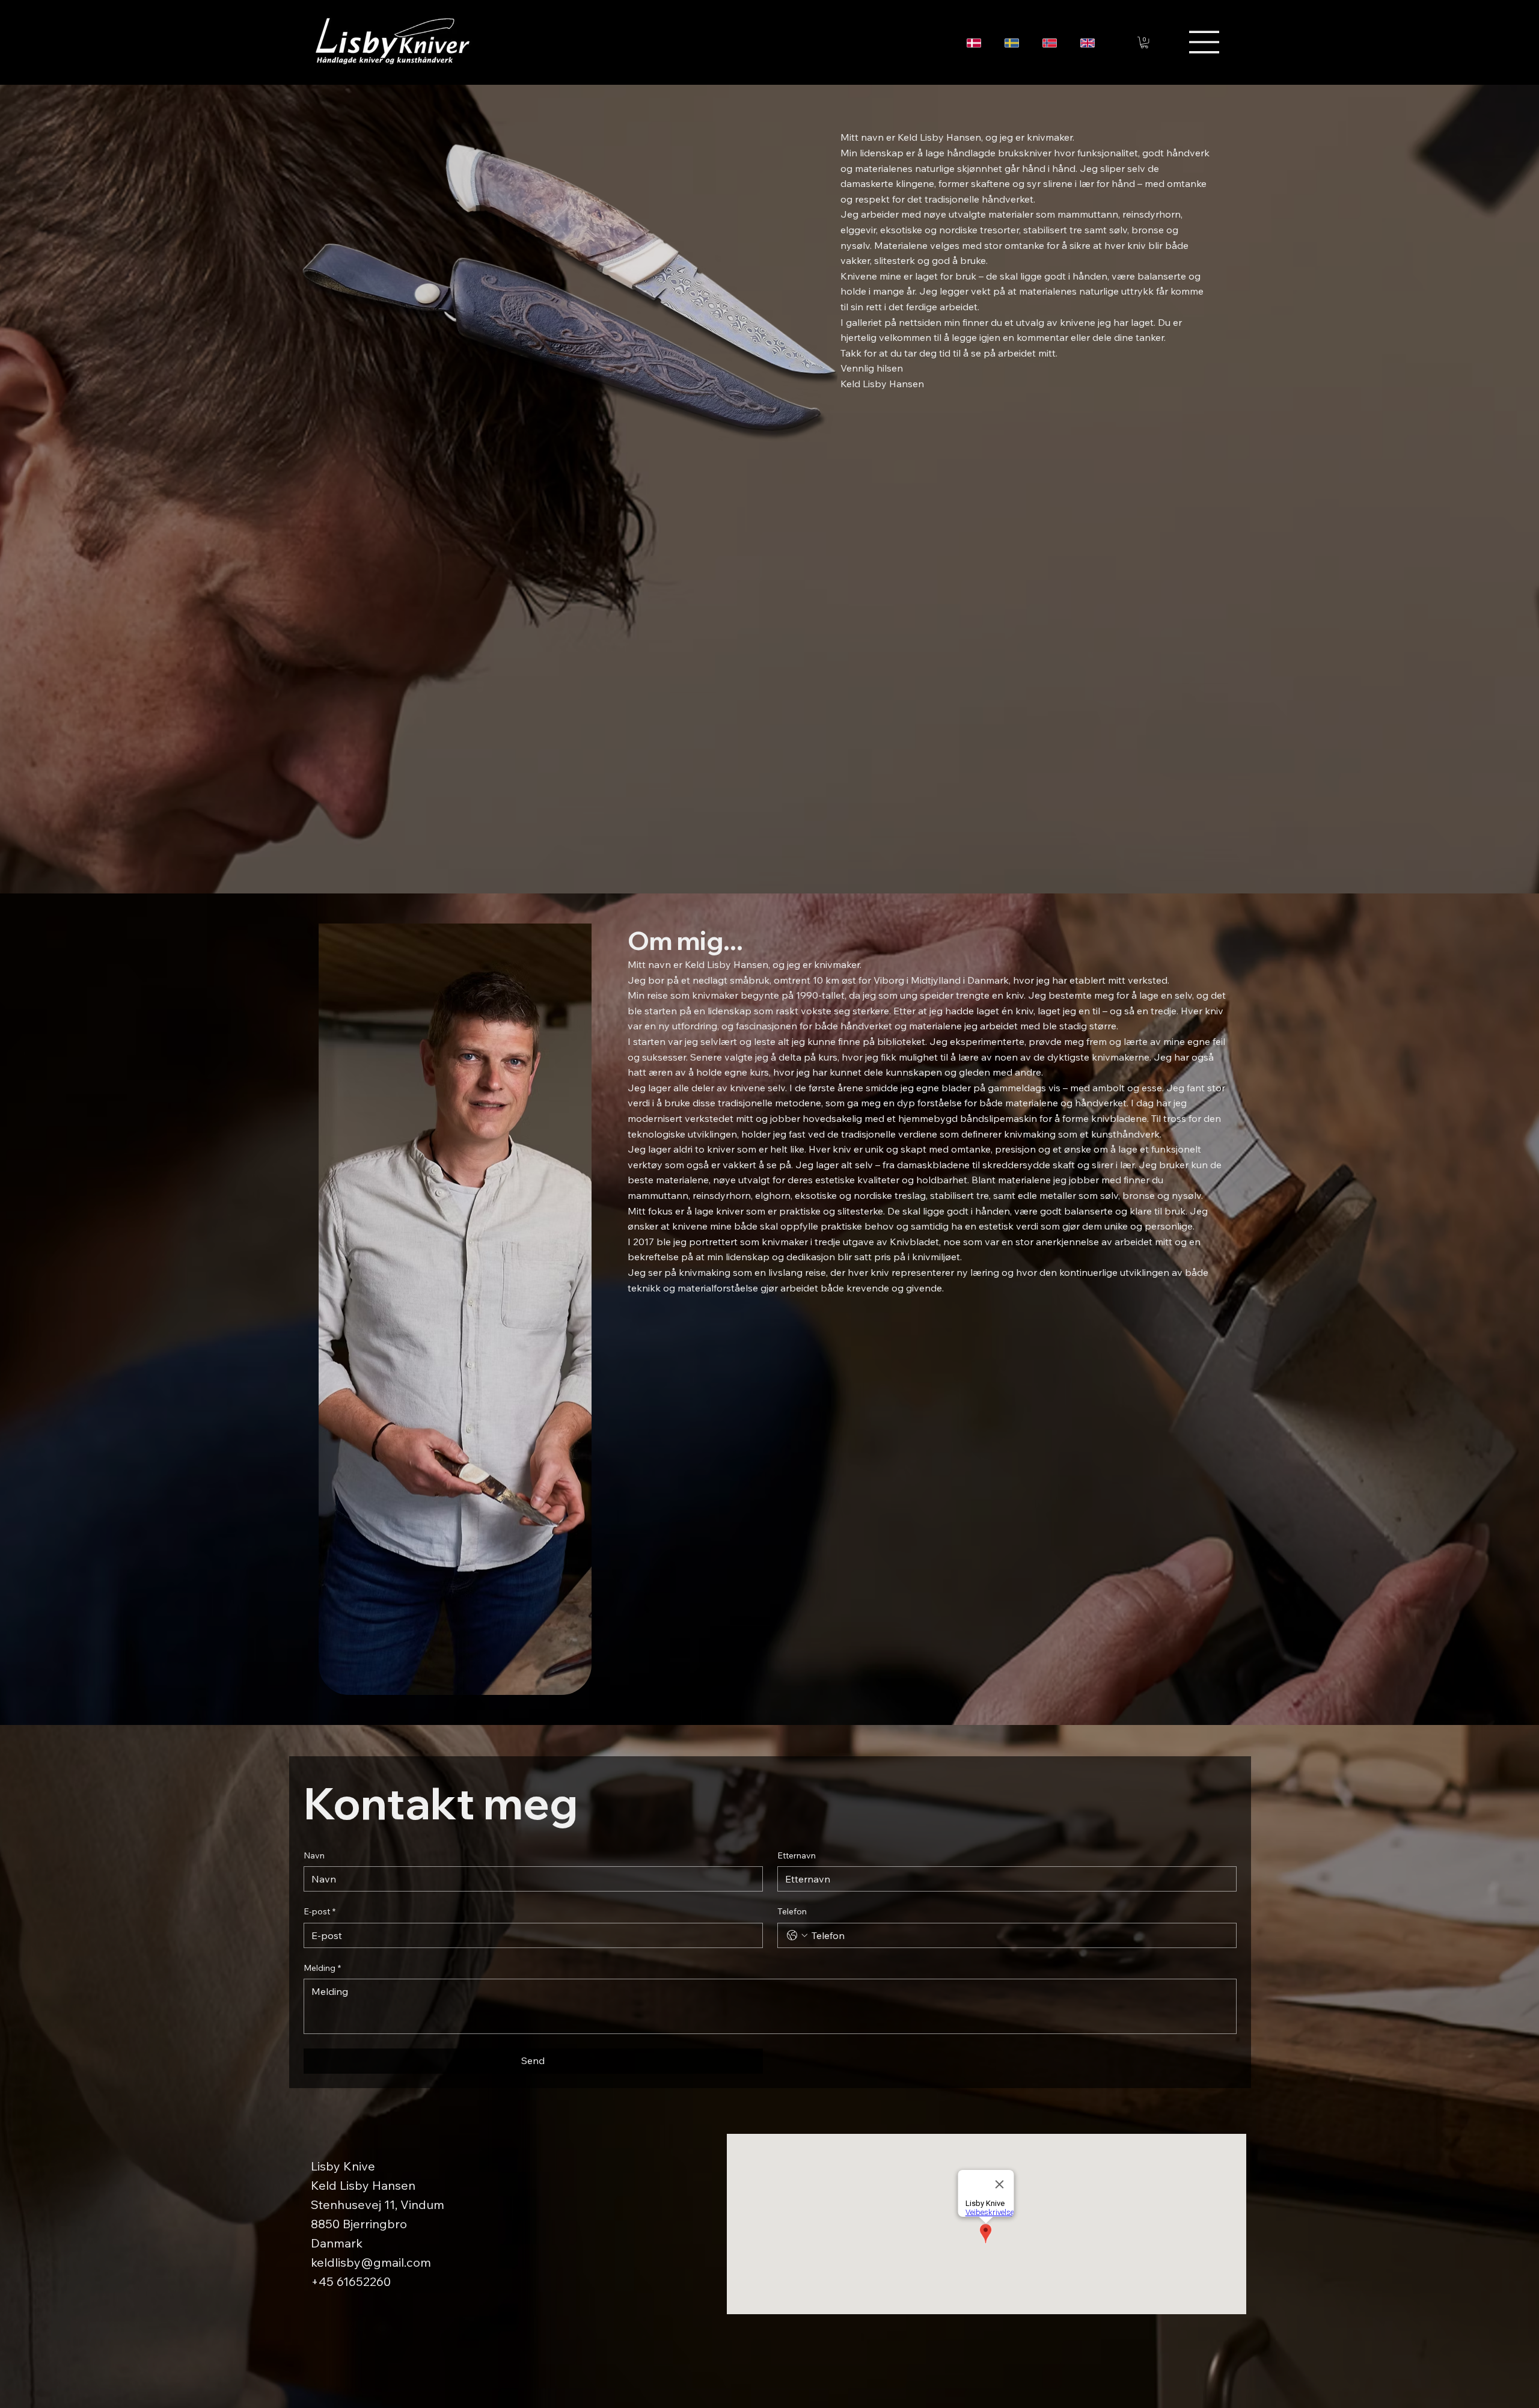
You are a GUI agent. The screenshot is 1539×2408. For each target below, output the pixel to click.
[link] (1144, 42)
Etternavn (797, 1855)
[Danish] (977, 43)
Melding (322, 1968)
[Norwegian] (1052, 43)
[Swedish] (1014, 43)
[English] (1090, 43)
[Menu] (1205, 42)
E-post (320, 1911)
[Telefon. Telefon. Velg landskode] (797, 1935)
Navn (314, 1855)
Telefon (792, 1911)
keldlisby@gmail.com (371, 2262)
